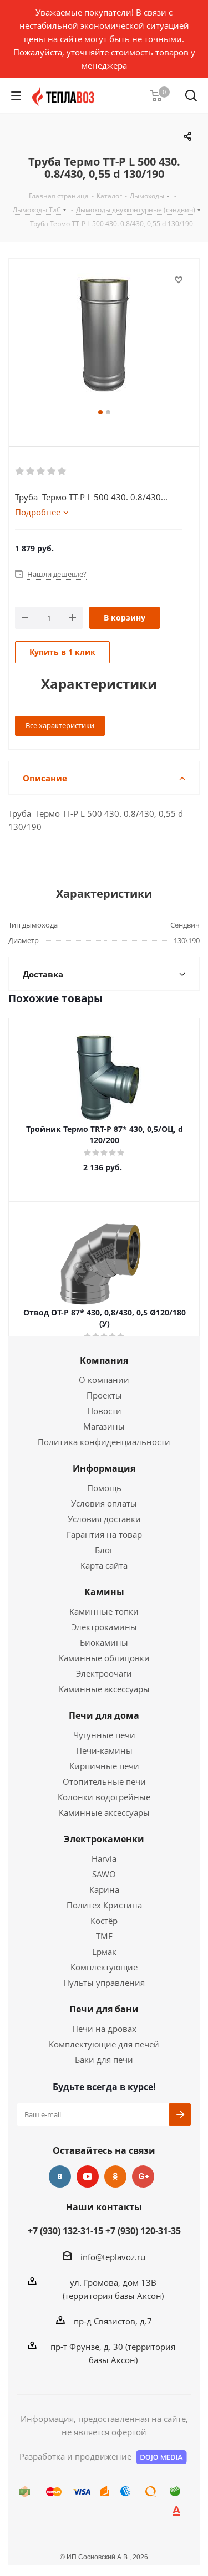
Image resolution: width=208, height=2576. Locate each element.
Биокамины (104, 1642)
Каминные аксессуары (104, 1689)
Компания (104, 1360)
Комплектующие (104, 1967)
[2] (31, 472)
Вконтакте (60, 2176)
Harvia (104, 1858)
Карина (104, 1889)
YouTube (88, 2176)
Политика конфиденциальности (104, 1442)
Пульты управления (104, 1983)
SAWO (104, 1874)
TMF (104, 1936)
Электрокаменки (104, 1839)
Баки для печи (104, 2060)
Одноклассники (115, 2176)
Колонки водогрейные (104, 1797)
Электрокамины (104, 1627)
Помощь (104, 1488)
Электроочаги (104, 1673)
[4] (52, 472)
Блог (104, 1550)
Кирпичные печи (104, 1766)
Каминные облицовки (104, 1658)
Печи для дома (104, 1715)
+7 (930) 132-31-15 (65, 2231)
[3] (41, 472)
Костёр (104, 1921)
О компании (104, 1380)
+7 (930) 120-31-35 (143, 2231)
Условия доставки (104, 1519)
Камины (104, 1592)
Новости (104, 1411)
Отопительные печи (104, 1781)
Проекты (104, 1395)
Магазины (104, 1426)
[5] (62, 472)
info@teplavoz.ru (113, 2257)
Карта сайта (104, 1565)
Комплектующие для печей (104, 2044)
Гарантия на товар (104, 1534)
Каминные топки (104, 1611)
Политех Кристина (104, 1905)
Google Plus (143, 2176)
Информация (104, 1468)
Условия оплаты (104, 1503)
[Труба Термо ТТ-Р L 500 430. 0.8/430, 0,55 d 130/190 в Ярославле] (104, 339)
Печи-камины (104, 1750)
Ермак (104, 1952)
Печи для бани (104, 2009)
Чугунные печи (104, 1735)
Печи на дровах (104, 2029)
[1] (20, 472)
